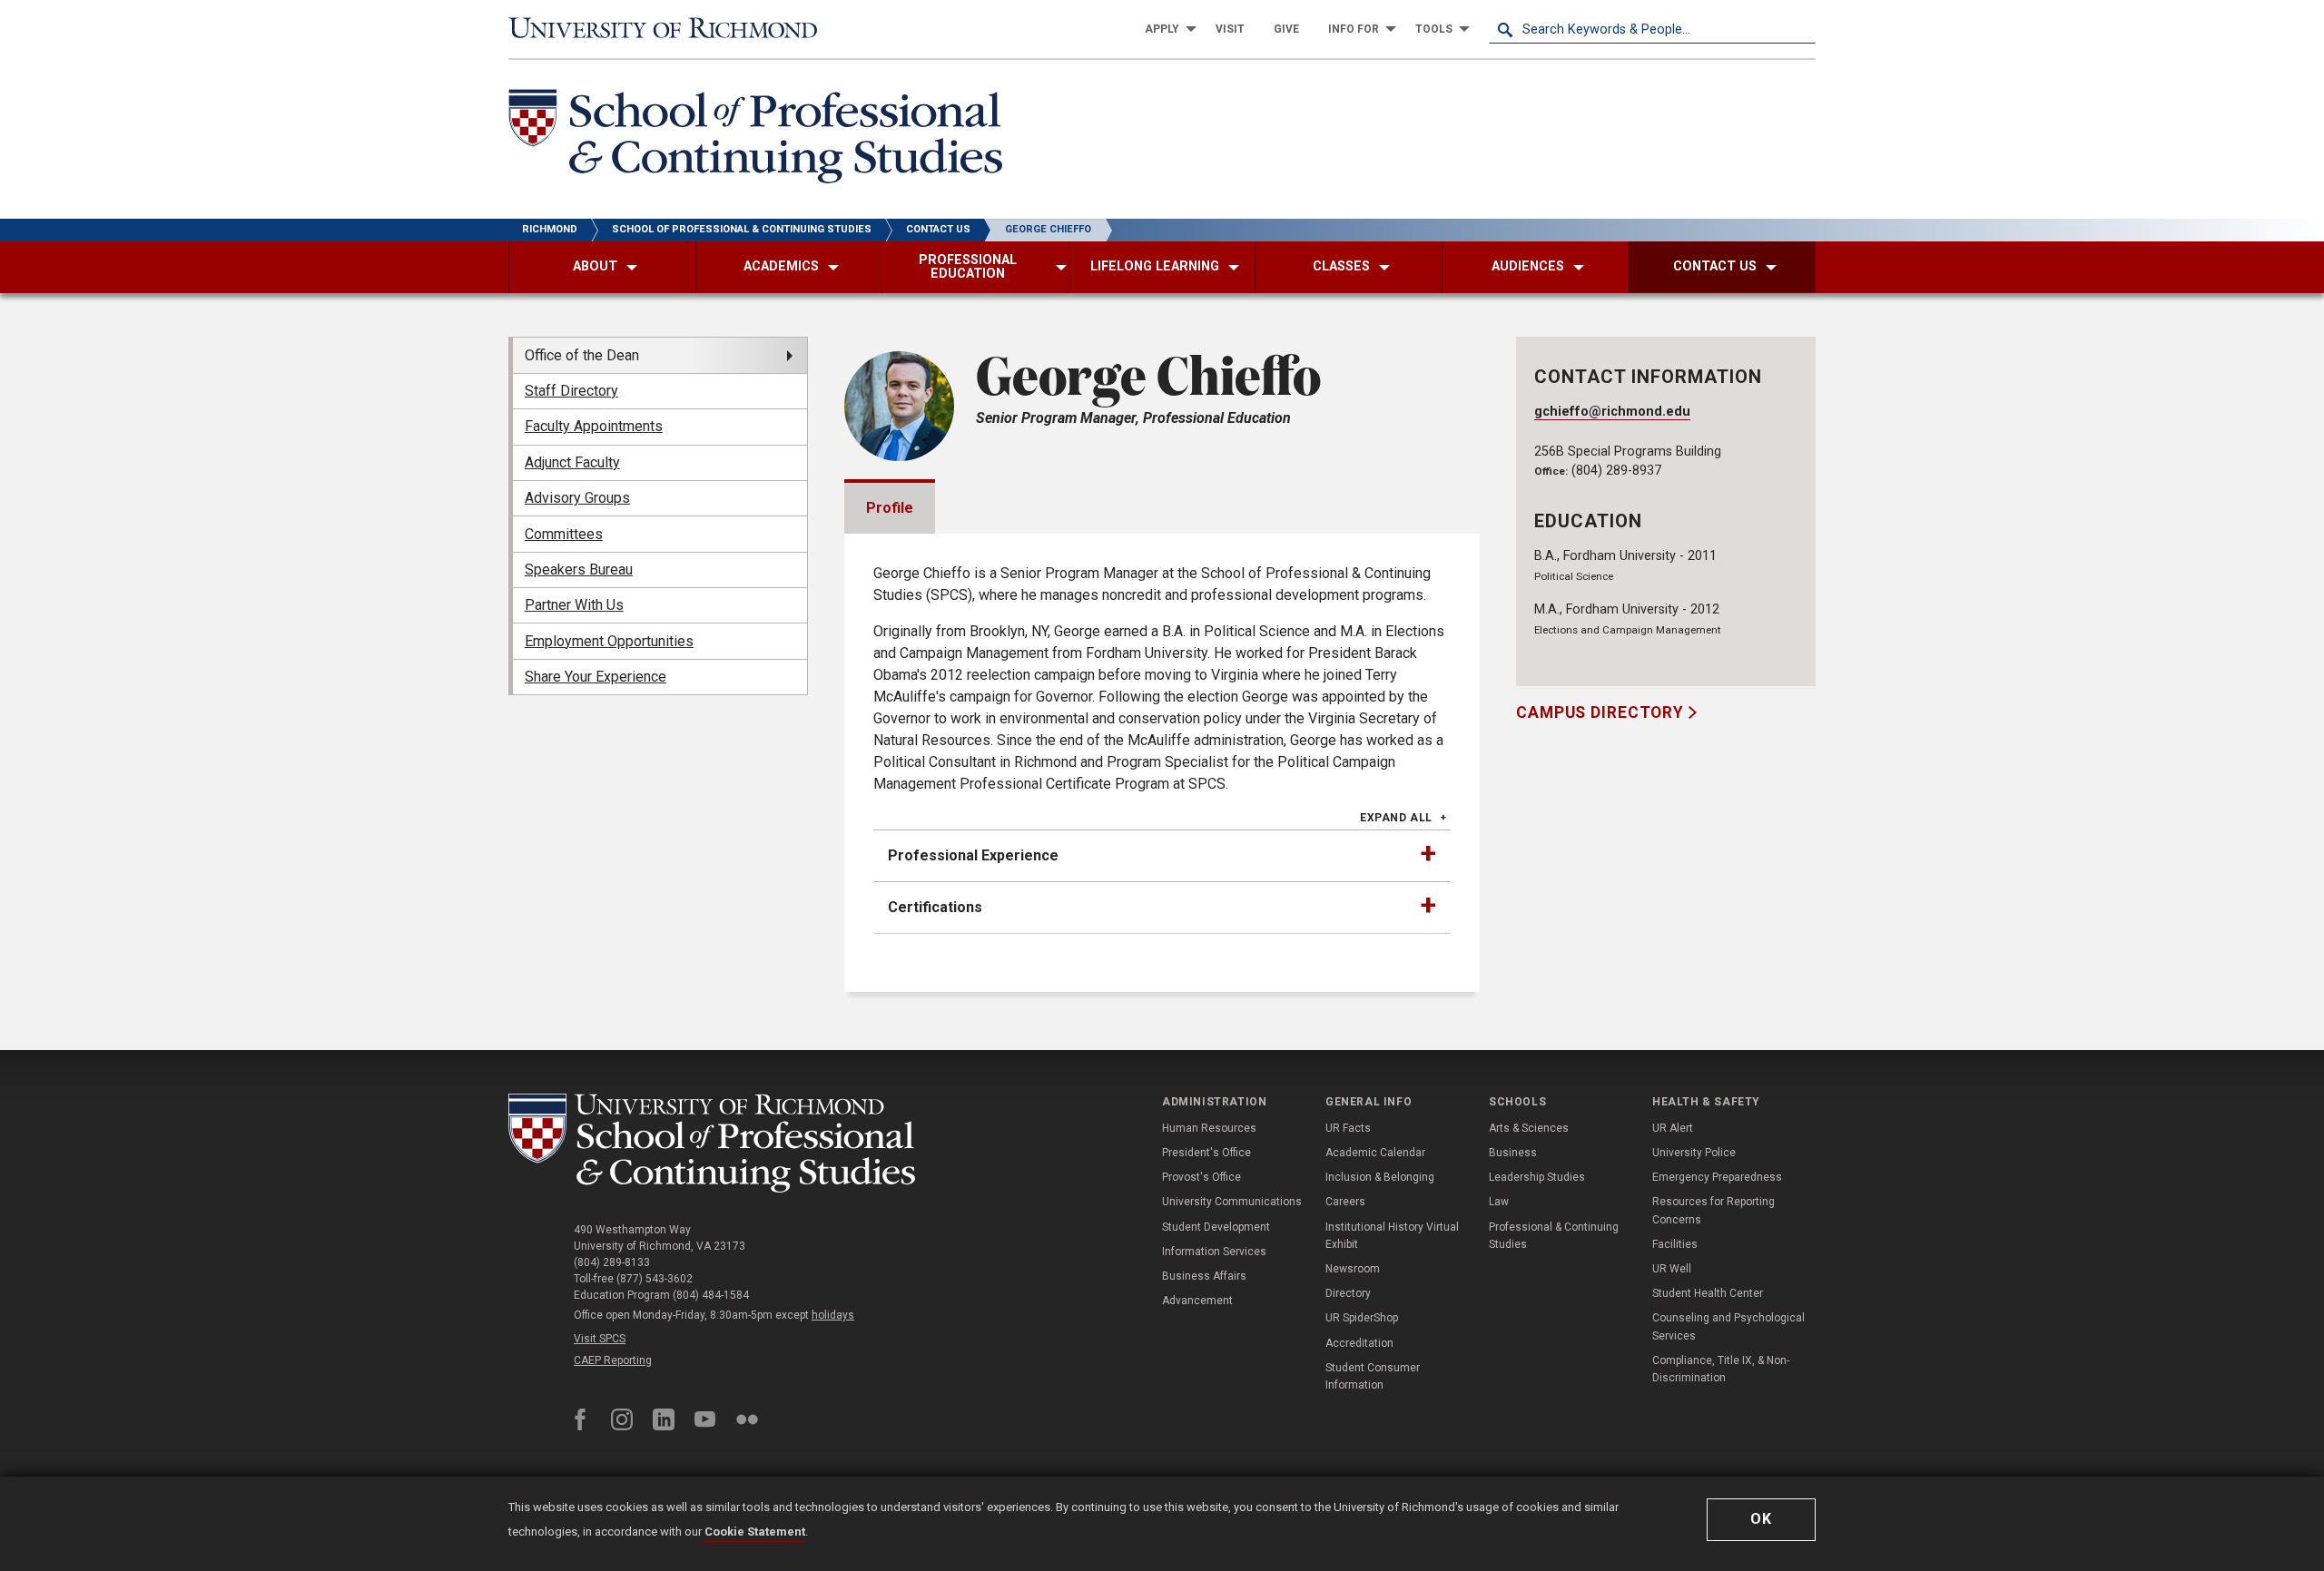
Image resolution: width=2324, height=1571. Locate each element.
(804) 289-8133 (612, 1262)
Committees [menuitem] (564, 534)
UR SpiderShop (1362, 1318)
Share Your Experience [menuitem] (596, 677)
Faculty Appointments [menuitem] (594, 426)
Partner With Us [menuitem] (574, 605)
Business (1513, 1153)
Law (1499, 1202)
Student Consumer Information (1373, 1376)
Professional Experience (973, 855)
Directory (1348, 1293)
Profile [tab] (890, 508)
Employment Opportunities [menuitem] (609, 641)
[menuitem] (1166, 29)
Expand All (1396, 818)
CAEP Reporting (613, 1360)
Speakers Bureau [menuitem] (579, 569)
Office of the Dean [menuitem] (582, 355)
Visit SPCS (600, 1339)
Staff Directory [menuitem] (571, 391)
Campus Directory (1602, 712)
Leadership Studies (1537, 1177)
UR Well (1672, 1269)
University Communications (1232, 1202)
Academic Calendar (1375, 1153)
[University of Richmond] (672, 29)
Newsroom (1353, 1269)
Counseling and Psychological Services (1728, 1326)
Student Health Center (1708, 1293)
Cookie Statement (755, 1532)
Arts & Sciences (1529, 1128)
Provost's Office (1201, 1177)
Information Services (1214, 1252)
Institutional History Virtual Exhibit (1392, 1236)
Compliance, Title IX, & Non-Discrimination (1721, 1369)
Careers (1345, 1202)
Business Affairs (1204, 1276)
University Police (1694, 1153)
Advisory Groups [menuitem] (577, 498)
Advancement (1197, 1301)
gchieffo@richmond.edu (1612, 412)
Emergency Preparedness (1717, 1177)
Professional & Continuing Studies (1554, 1236)
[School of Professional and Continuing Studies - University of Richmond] (712, 1143)
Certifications (935, 907)
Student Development (1216, 1227)
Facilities (1675, 1244)
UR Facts (1348, 1128)
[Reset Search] (1801, 29)
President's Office (1206, 1153)
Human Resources (1209, 1128)
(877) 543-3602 (655, 1279)
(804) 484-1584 (711, 1295)
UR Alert (1673, 1128)
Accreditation (1359, 1343)
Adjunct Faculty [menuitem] (572, 462)
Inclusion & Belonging (1380, 1177)
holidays (833, 1315)
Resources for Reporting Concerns (1713, 1210)
